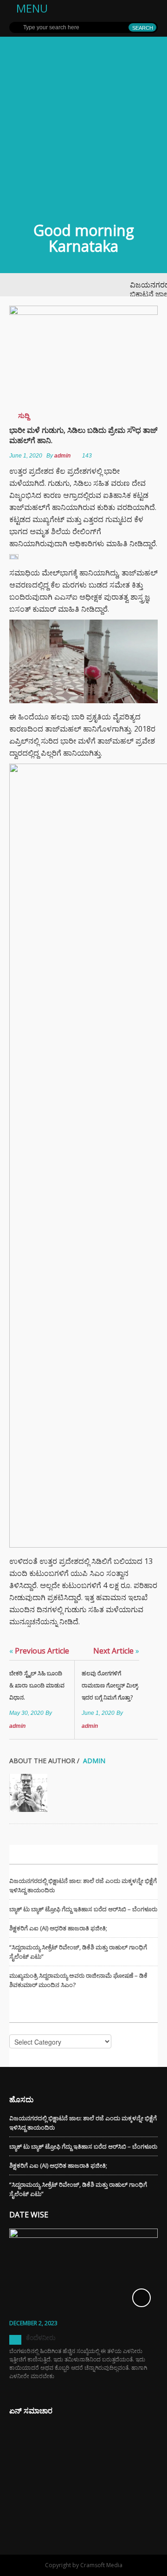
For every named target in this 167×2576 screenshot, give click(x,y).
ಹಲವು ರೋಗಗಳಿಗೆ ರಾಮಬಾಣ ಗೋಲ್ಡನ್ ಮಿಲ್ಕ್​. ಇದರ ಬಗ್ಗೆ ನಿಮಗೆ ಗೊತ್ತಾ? (110, 1685)
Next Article (116, 1651)
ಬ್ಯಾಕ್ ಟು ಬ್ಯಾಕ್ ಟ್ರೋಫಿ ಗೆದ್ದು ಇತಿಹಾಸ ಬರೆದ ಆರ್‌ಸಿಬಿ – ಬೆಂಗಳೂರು (83, 1909)
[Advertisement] (83, 125)
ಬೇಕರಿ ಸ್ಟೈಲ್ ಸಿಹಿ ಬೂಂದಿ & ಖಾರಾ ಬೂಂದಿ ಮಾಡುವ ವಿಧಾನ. (37, 1685)
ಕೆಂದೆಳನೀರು (41, 2337)
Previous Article (39, 1651)
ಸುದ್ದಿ (24, 415)
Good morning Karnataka (84, 238)
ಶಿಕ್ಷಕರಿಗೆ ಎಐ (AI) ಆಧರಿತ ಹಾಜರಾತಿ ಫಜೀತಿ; (58, 1928)
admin (62, 456)
